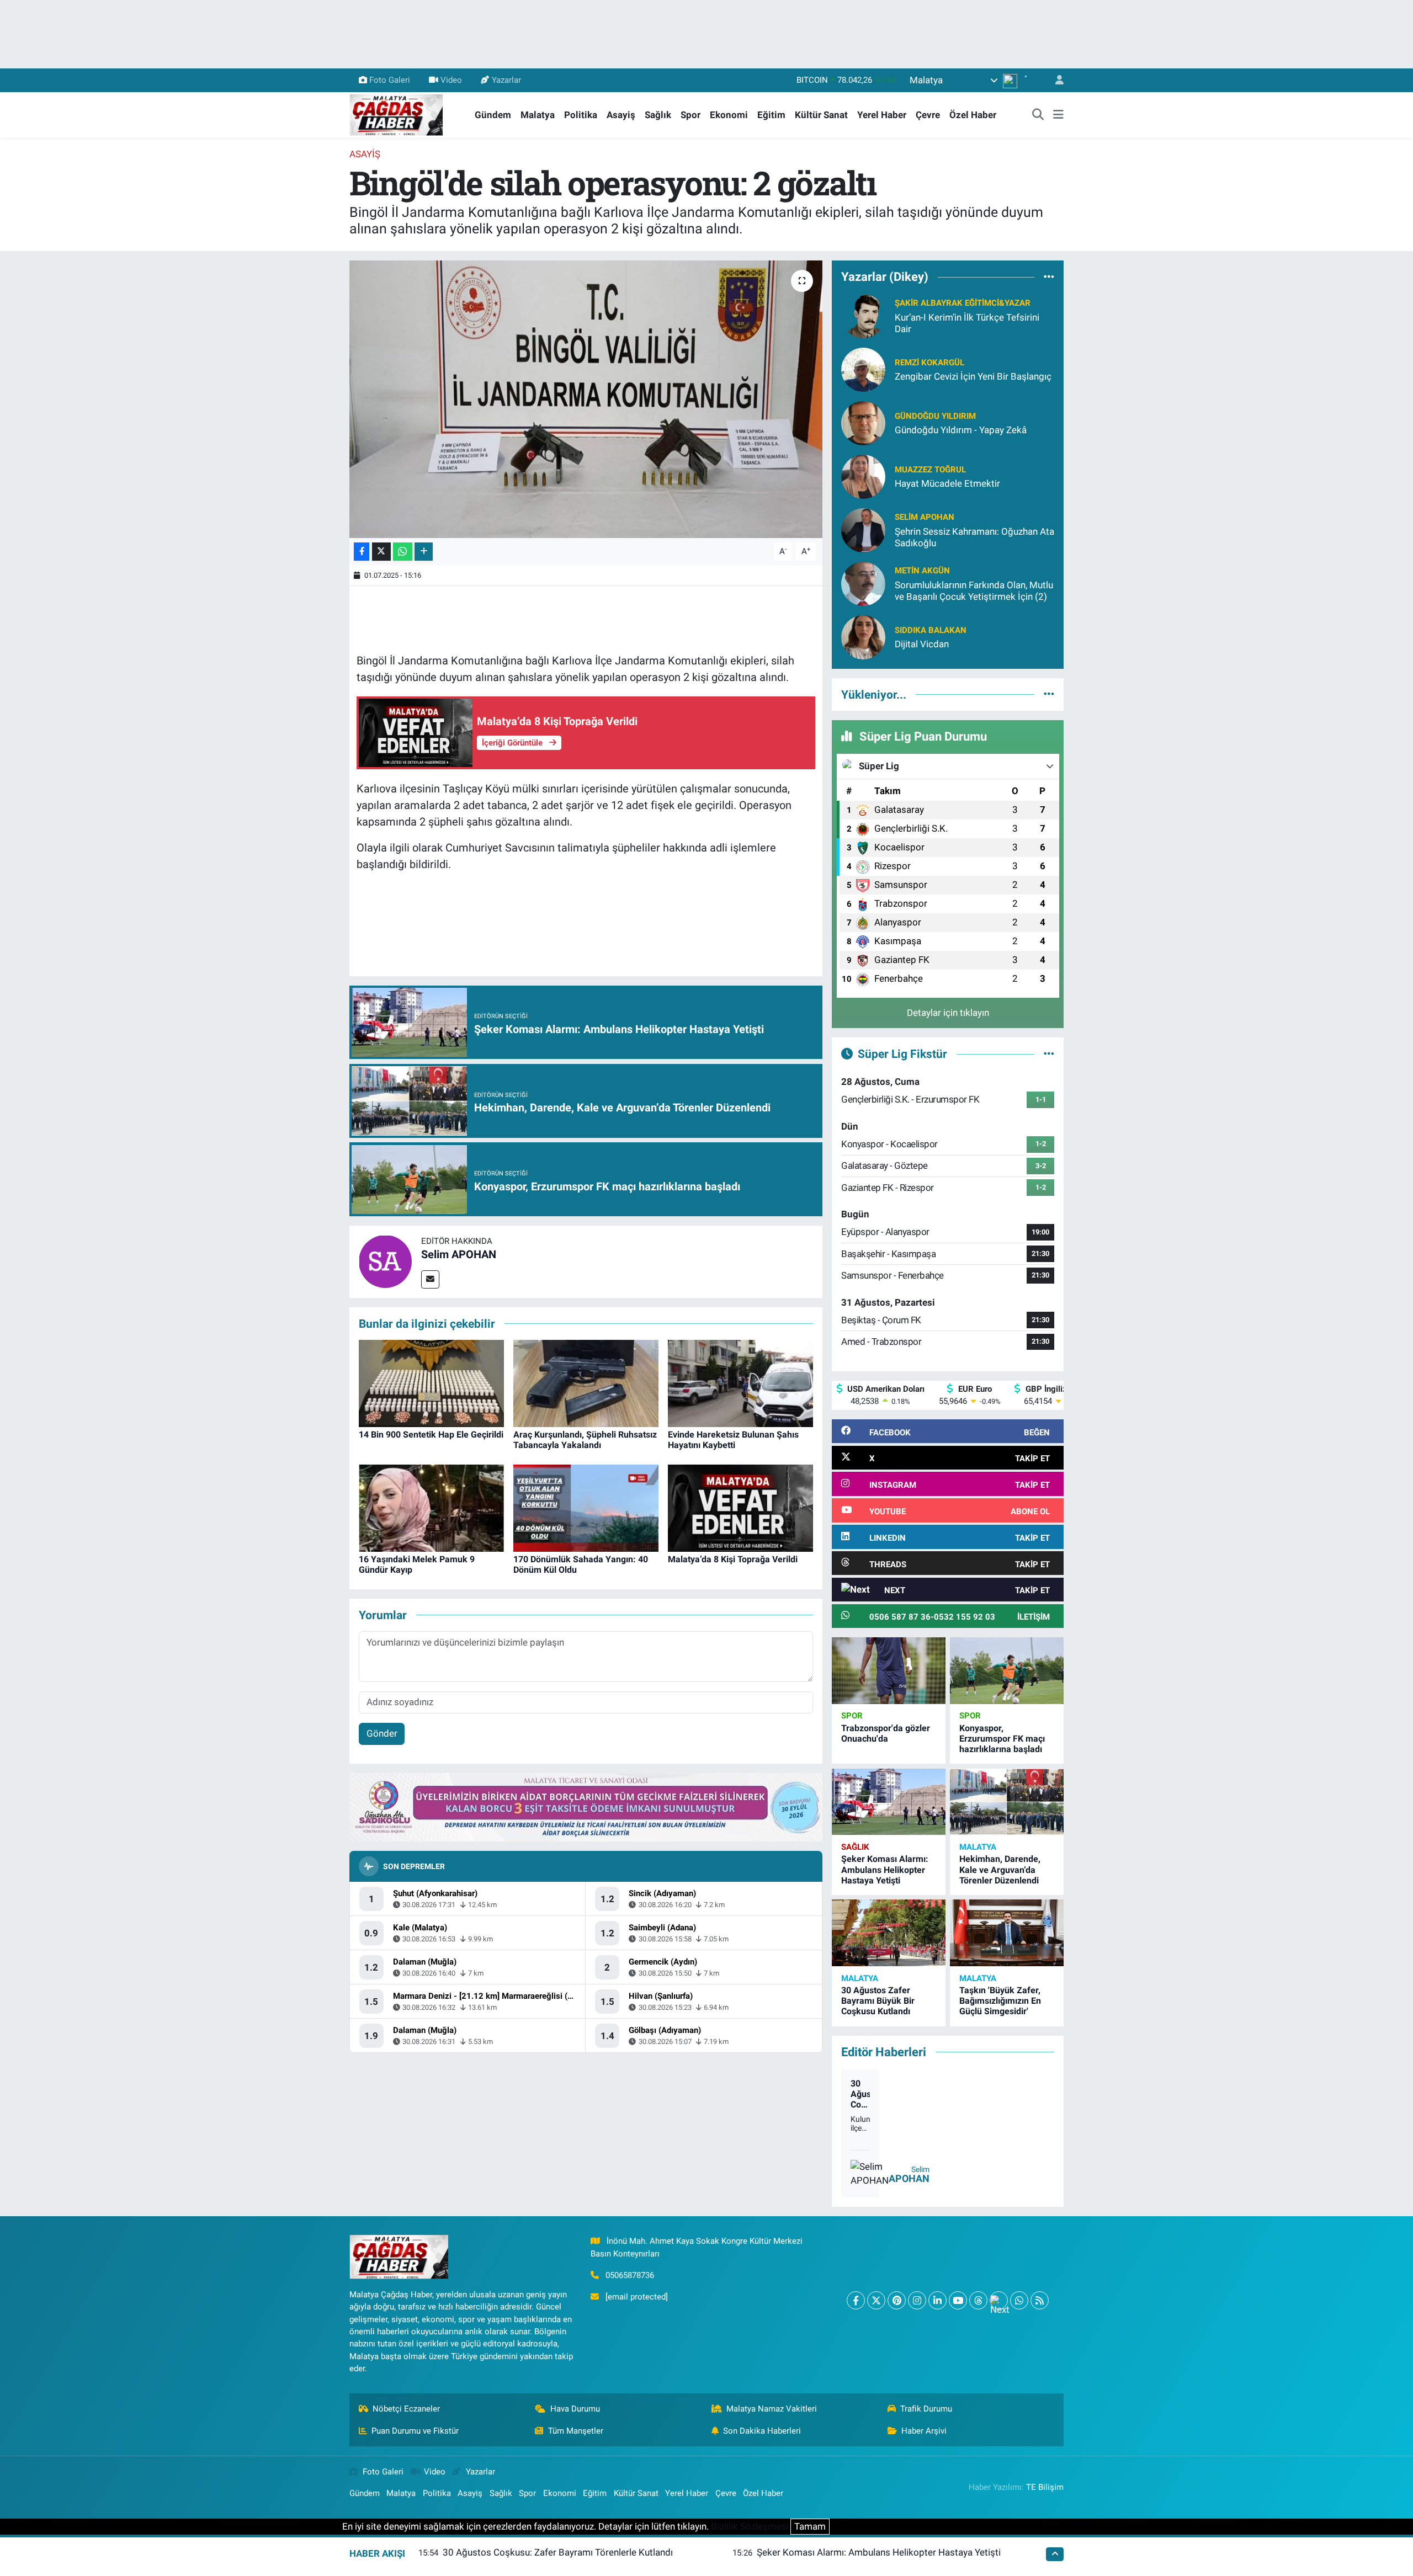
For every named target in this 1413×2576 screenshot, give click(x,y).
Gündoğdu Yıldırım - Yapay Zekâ (961, 430)
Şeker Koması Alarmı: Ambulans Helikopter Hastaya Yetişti (885, 1869)
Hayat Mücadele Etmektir (947, 483)
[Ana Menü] (1058, 115)
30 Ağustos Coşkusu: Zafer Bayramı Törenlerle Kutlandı (860, 2094)
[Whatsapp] (1019, 2300)
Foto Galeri (390, 80)
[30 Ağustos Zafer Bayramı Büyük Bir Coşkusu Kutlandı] (889, 1933)
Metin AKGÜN (922, 571)
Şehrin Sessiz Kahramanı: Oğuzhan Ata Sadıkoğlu (974, 537)
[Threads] (978, 2300)
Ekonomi (729, 115)
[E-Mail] (430, 1279)
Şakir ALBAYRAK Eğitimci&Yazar (963, 303)
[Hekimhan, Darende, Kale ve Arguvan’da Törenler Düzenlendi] (1007, 1802)
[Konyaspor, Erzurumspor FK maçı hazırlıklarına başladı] (1007, 1671)
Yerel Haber (882, 115)
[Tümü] (1049, 277)
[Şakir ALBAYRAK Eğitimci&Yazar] (863, 315)
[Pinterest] (897, 2300)
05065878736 (630, 2275)
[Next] (999, 2300)
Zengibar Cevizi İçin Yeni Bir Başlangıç (973, 376)
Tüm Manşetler (576, 2431)
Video (451, 80)
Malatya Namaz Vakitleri (772, 2409)
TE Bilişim (1045, 2487)
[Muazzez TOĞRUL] (863, 476)
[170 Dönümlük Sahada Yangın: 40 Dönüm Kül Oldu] (586, 1507)
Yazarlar (506, 80)
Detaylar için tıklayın (948, 1013)
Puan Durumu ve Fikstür (415, 2431)
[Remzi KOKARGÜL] (863, 369)
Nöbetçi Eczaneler (406, 2409)
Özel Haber (973, 115)
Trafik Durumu (926, 2409)
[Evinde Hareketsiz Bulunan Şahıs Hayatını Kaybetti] (740, 1382)
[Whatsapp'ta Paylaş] (403, 552)
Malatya (538, 115)
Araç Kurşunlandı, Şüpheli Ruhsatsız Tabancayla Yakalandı (585, 1440)
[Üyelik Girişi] (1055, 80)
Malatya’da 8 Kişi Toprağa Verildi (733, 1559)
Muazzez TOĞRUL (930, 470)
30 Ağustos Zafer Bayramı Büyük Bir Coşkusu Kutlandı (878, 2001)
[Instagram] (917, 2300)
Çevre (928, 115)
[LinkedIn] (937, 2300)
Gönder (382, 1733)
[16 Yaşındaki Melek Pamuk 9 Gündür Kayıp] (431, 1507)
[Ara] (1038, 115)
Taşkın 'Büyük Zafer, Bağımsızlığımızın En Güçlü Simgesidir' (1000, 2001)
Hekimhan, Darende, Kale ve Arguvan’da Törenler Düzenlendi (1000, 1869)
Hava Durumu (575, 2409)
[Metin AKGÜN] (863, 583)
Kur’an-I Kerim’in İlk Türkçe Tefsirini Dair (967, 323)
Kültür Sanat (821, 115)
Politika (581, 115)
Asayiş (621, 115)
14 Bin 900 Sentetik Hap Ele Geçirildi (431, 1435)
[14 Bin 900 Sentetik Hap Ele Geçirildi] (431, 1382)
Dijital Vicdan (922, 644)
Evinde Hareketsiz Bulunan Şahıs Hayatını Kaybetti (733, 1440)
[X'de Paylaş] (381, 552)
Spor (690, 115)
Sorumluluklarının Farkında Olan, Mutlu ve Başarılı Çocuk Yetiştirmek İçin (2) (974, 591)
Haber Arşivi (924, 2431)
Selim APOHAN (459, 1254)
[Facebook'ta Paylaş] (362, 552)
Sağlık (658, 115)
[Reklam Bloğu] (586, 1807)
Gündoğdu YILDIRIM (935, 416)
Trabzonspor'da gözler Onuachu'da (886, 1733)
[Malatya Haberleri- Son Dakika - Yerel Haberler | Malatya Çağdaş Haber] (396, 114)
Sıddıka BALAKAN (931, 630)
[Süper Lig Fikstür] (1049, 1053)
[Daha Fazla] (424, 552)
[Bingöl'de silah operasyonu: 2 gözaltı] (586, 399)
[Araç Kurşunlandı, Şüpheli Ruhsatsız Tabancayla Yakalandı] (586, 1382)
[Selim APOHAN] (385, 1261)
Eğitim (771, 115)
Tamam (810, 2526)
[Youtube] (958, 2300)
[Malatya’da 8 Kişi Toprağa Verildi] (740, 1507)
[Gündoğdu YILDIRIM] (863, 422)
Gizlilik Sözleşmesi (750, 2526)
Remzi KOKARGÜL (929, 363)
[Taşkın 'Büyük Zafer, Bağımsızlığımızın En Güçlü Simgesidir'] (1007, 1933)
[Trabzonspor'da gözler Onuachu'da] (889, 1671)
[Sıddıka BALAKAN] (863, 636)
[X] (876, 2300)
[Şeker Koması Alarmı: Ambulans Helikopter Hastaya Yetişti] (889, 1802)
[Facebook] (856, 2300)
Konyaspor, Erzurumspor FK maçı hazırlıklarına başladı (1002, 1739)
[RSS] (1040, 2300)
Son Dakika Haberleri (762, 2431)
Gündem (493, 115)
